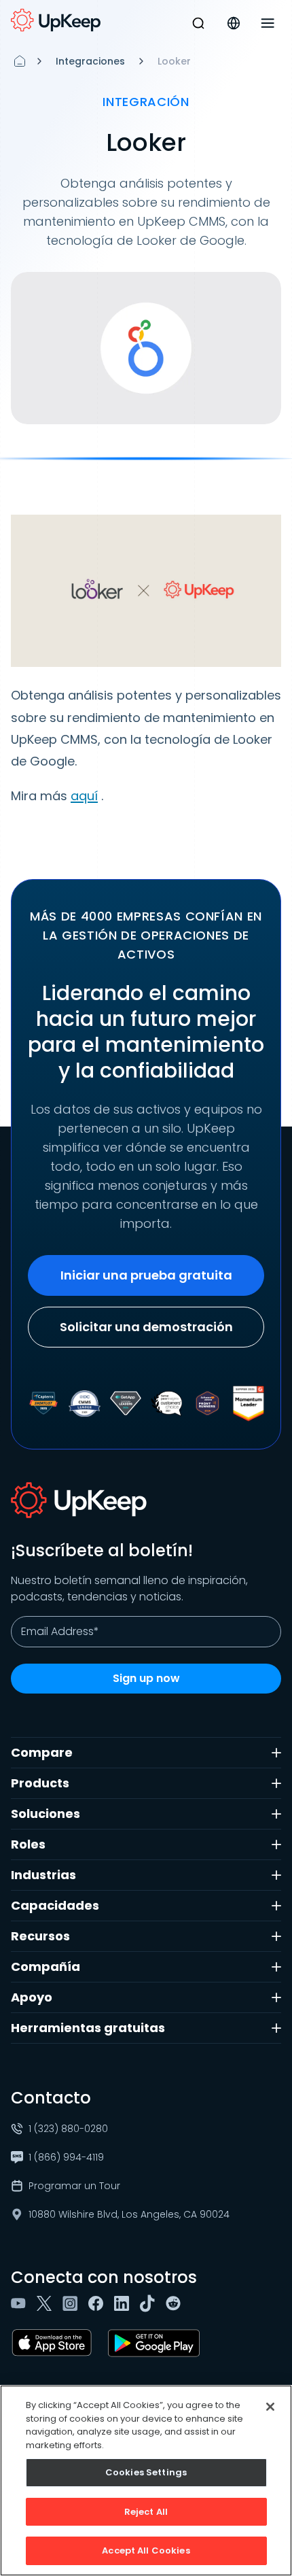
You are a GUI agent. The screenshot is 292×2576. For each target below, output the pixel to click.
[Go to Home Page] (56, 20)
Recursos (40, 1936)
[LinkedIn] (124, 2303)
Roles (28, 1844)
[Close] (270, 2407)
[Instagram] (73, 2303)
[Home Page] (20, 61)
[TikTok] (150, 2303)
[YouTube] (21, 2303)
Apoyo (32, 1997)
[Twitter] (47, 2303)
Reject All (146, 2512)
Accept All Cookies (146, 2551)
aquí (84, 796)
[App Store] (54, 2343)
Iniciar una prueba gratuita (146, 1275)
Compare (42, 1752)
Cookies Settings (146, 2472)
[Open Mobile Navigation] (268, 23)
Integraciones (90, 61)
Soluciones (45, 1814)
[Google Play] (157, 2343)
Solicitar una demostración (146, 1327)
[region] (146, 2480)
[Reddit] (176, 2303)
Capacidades (55, 1905)
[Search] (198, 23)
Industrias (43, 1875)
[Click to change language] (234, 23)
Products (40, 1783)
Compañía (45, 1967)
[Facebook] (98, 2303)
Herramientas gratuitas (88, 2028)
